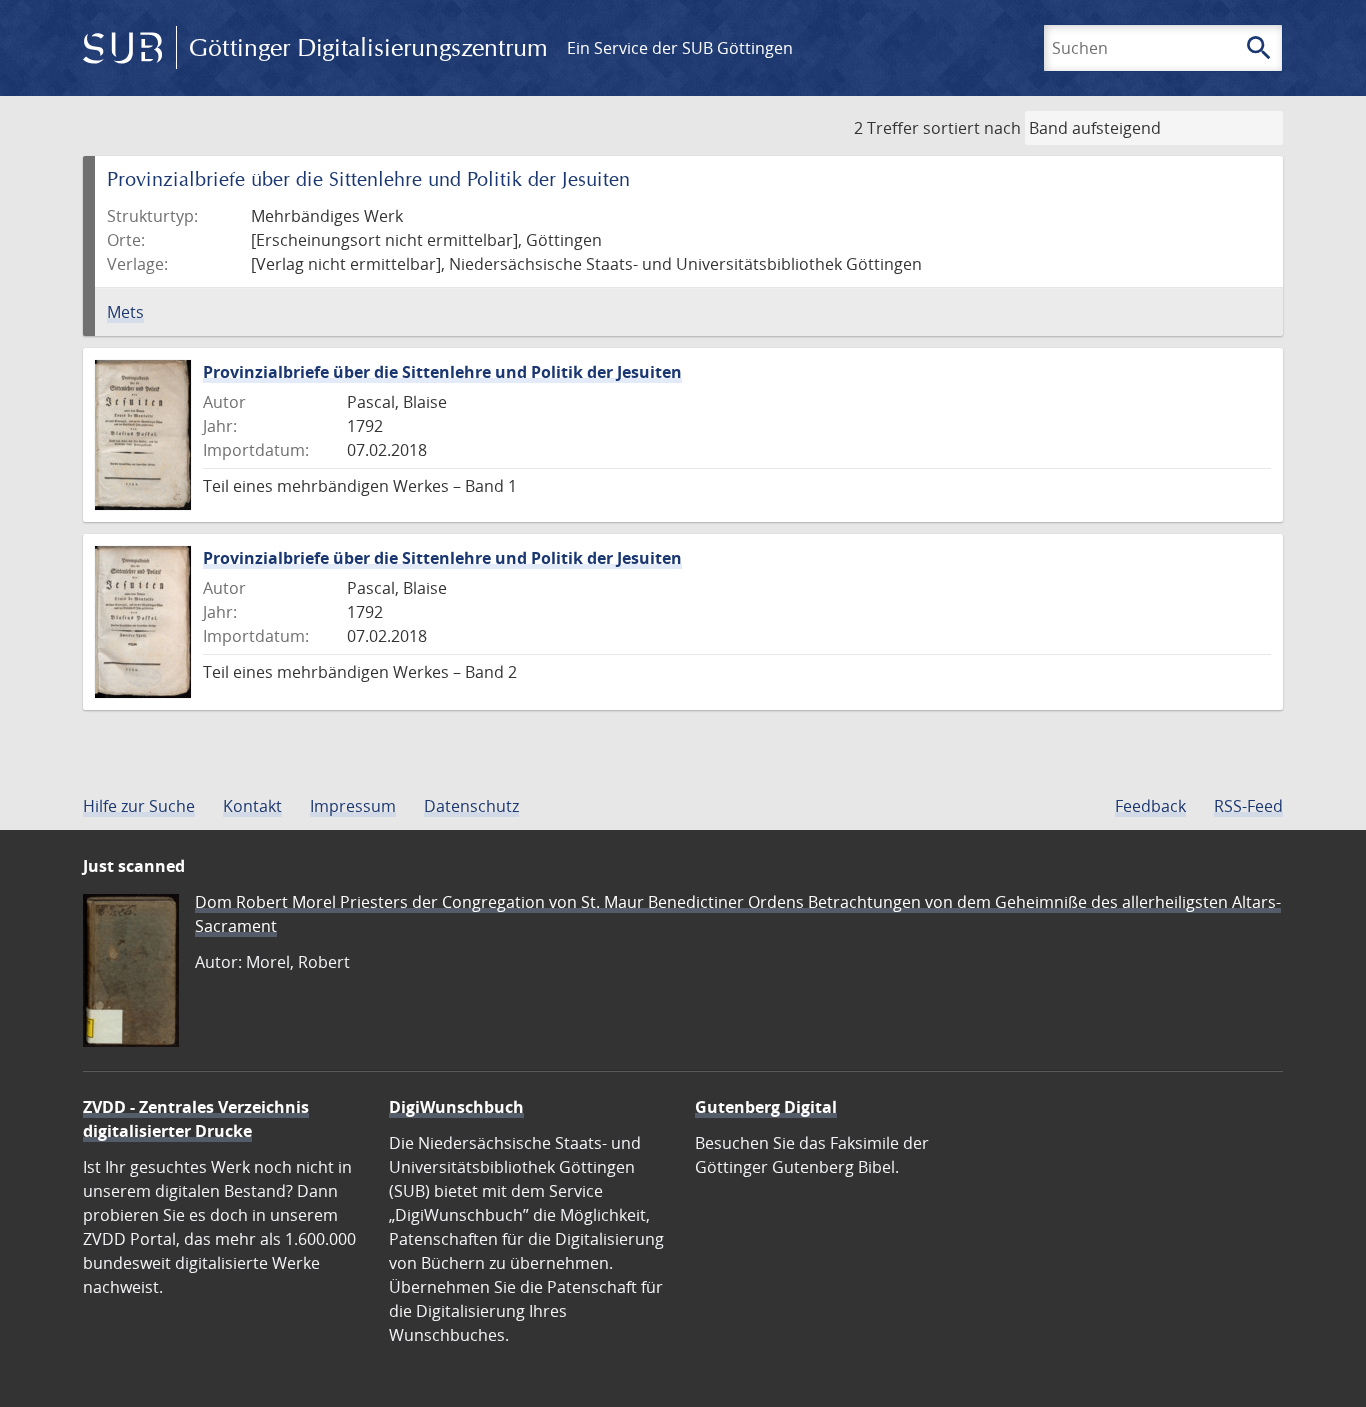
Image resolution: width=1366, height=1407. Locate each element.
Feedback (1150, 806)
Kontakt (252, 806)
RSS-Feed (1248, 806)
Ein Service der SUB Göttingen (680, 48)
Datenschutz (471, 806)
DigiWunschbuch (456, 1107)
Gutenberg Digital (766, 1107)
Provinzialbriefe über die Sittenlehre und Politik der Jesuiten (442, 372)
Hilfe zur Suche (139, 806)
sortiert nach (972, 128)
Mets (125, 312)
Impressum (353, 806)
